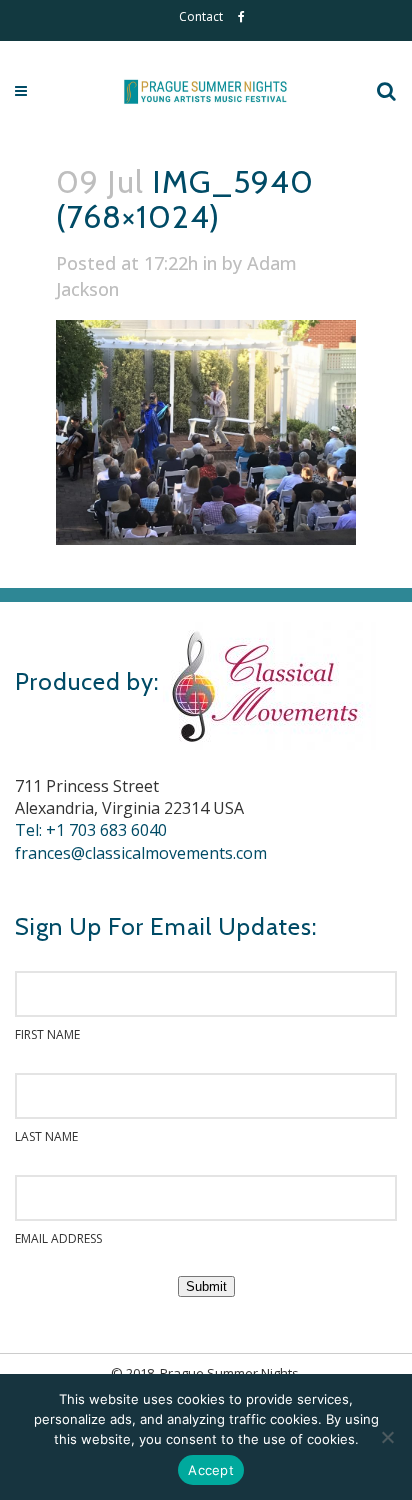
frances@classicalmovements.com (141, 853)
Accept (211, 1470)
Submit (206, 1286)
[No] (387, 1437)
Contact (201, 16)
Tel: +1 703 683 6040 (91, 830)
